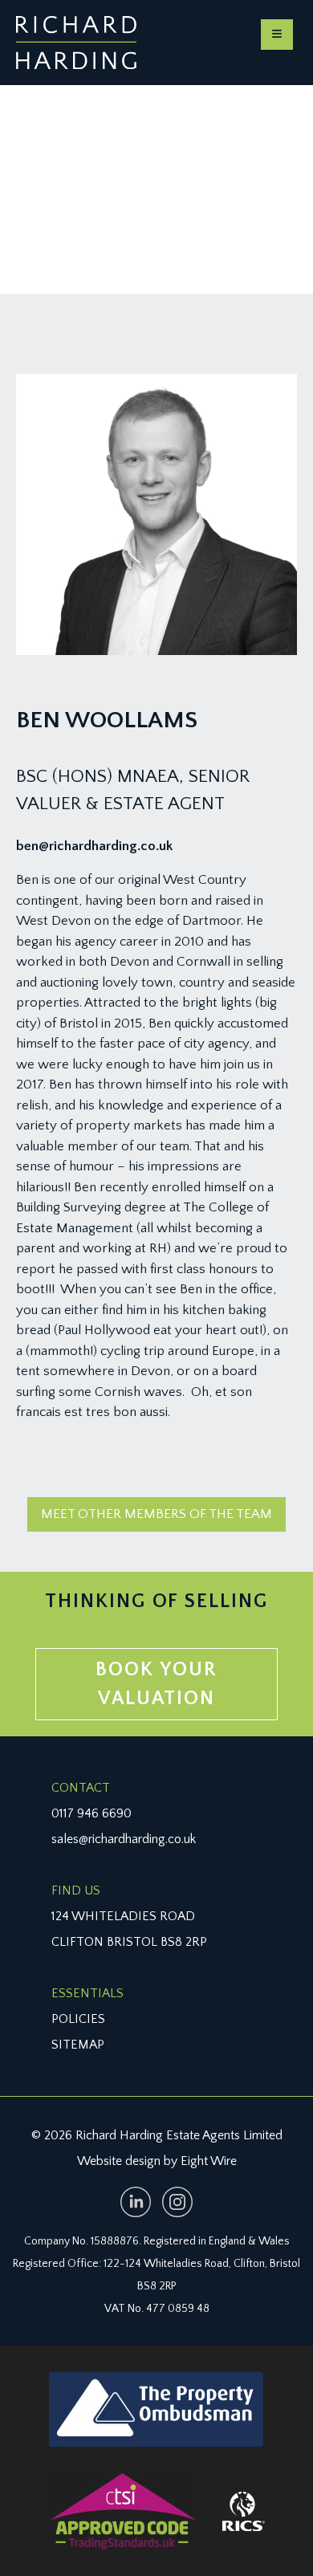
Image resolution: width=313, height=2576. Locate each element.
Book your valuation (156, 1684)
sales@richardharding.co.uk (124, 1839)
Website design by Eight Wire (157, 2161)
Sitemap (78, 2045)
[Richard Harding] (76, 43)
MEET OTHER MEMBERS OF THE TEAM (156, 1514)
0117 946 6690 (91, 1813)
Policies (78, 2019)
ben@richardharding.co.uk (94, 846)
